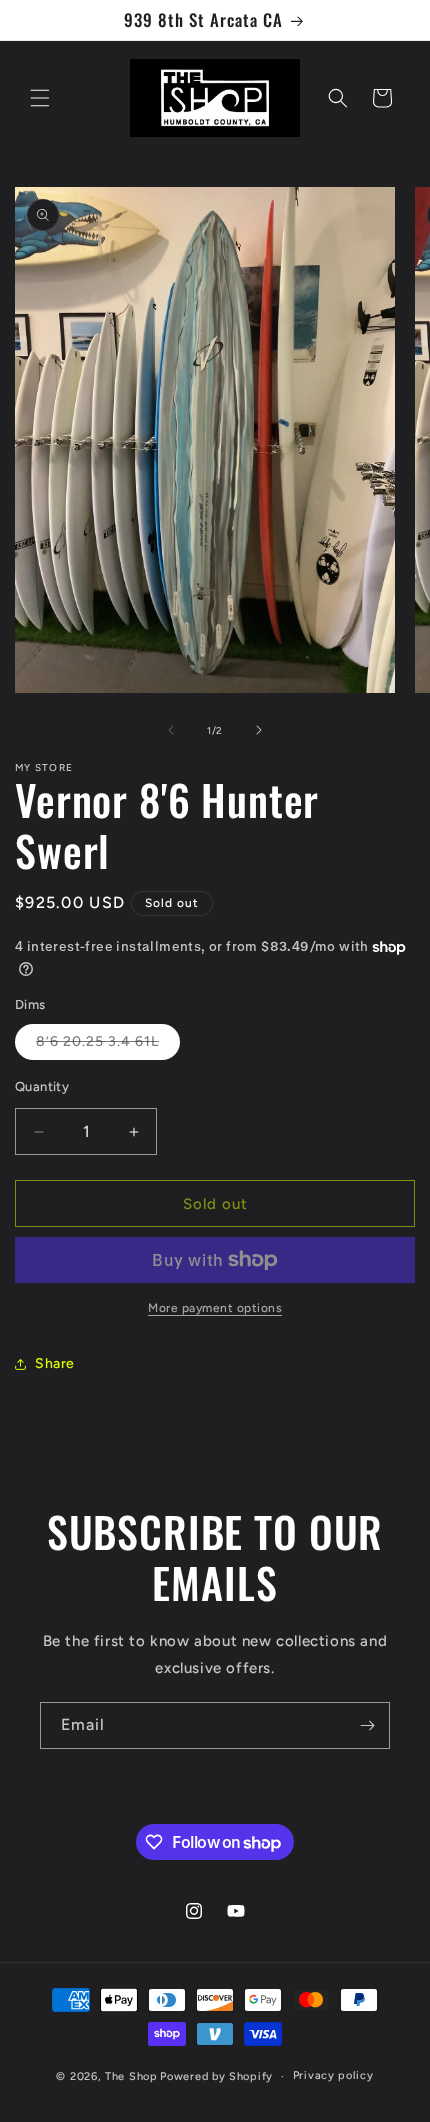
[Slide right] (259, 730)
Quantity (42, 1086)
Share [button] (55, 1363)
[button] (40, 98)
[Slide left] (171, 730)
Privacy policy (333, 2075)
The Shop (131, 2076)
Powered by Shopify (216, 2076)
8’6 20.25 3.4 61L (108, 1046)
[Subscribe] (367, 1725)
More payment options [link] (215, 1308)
